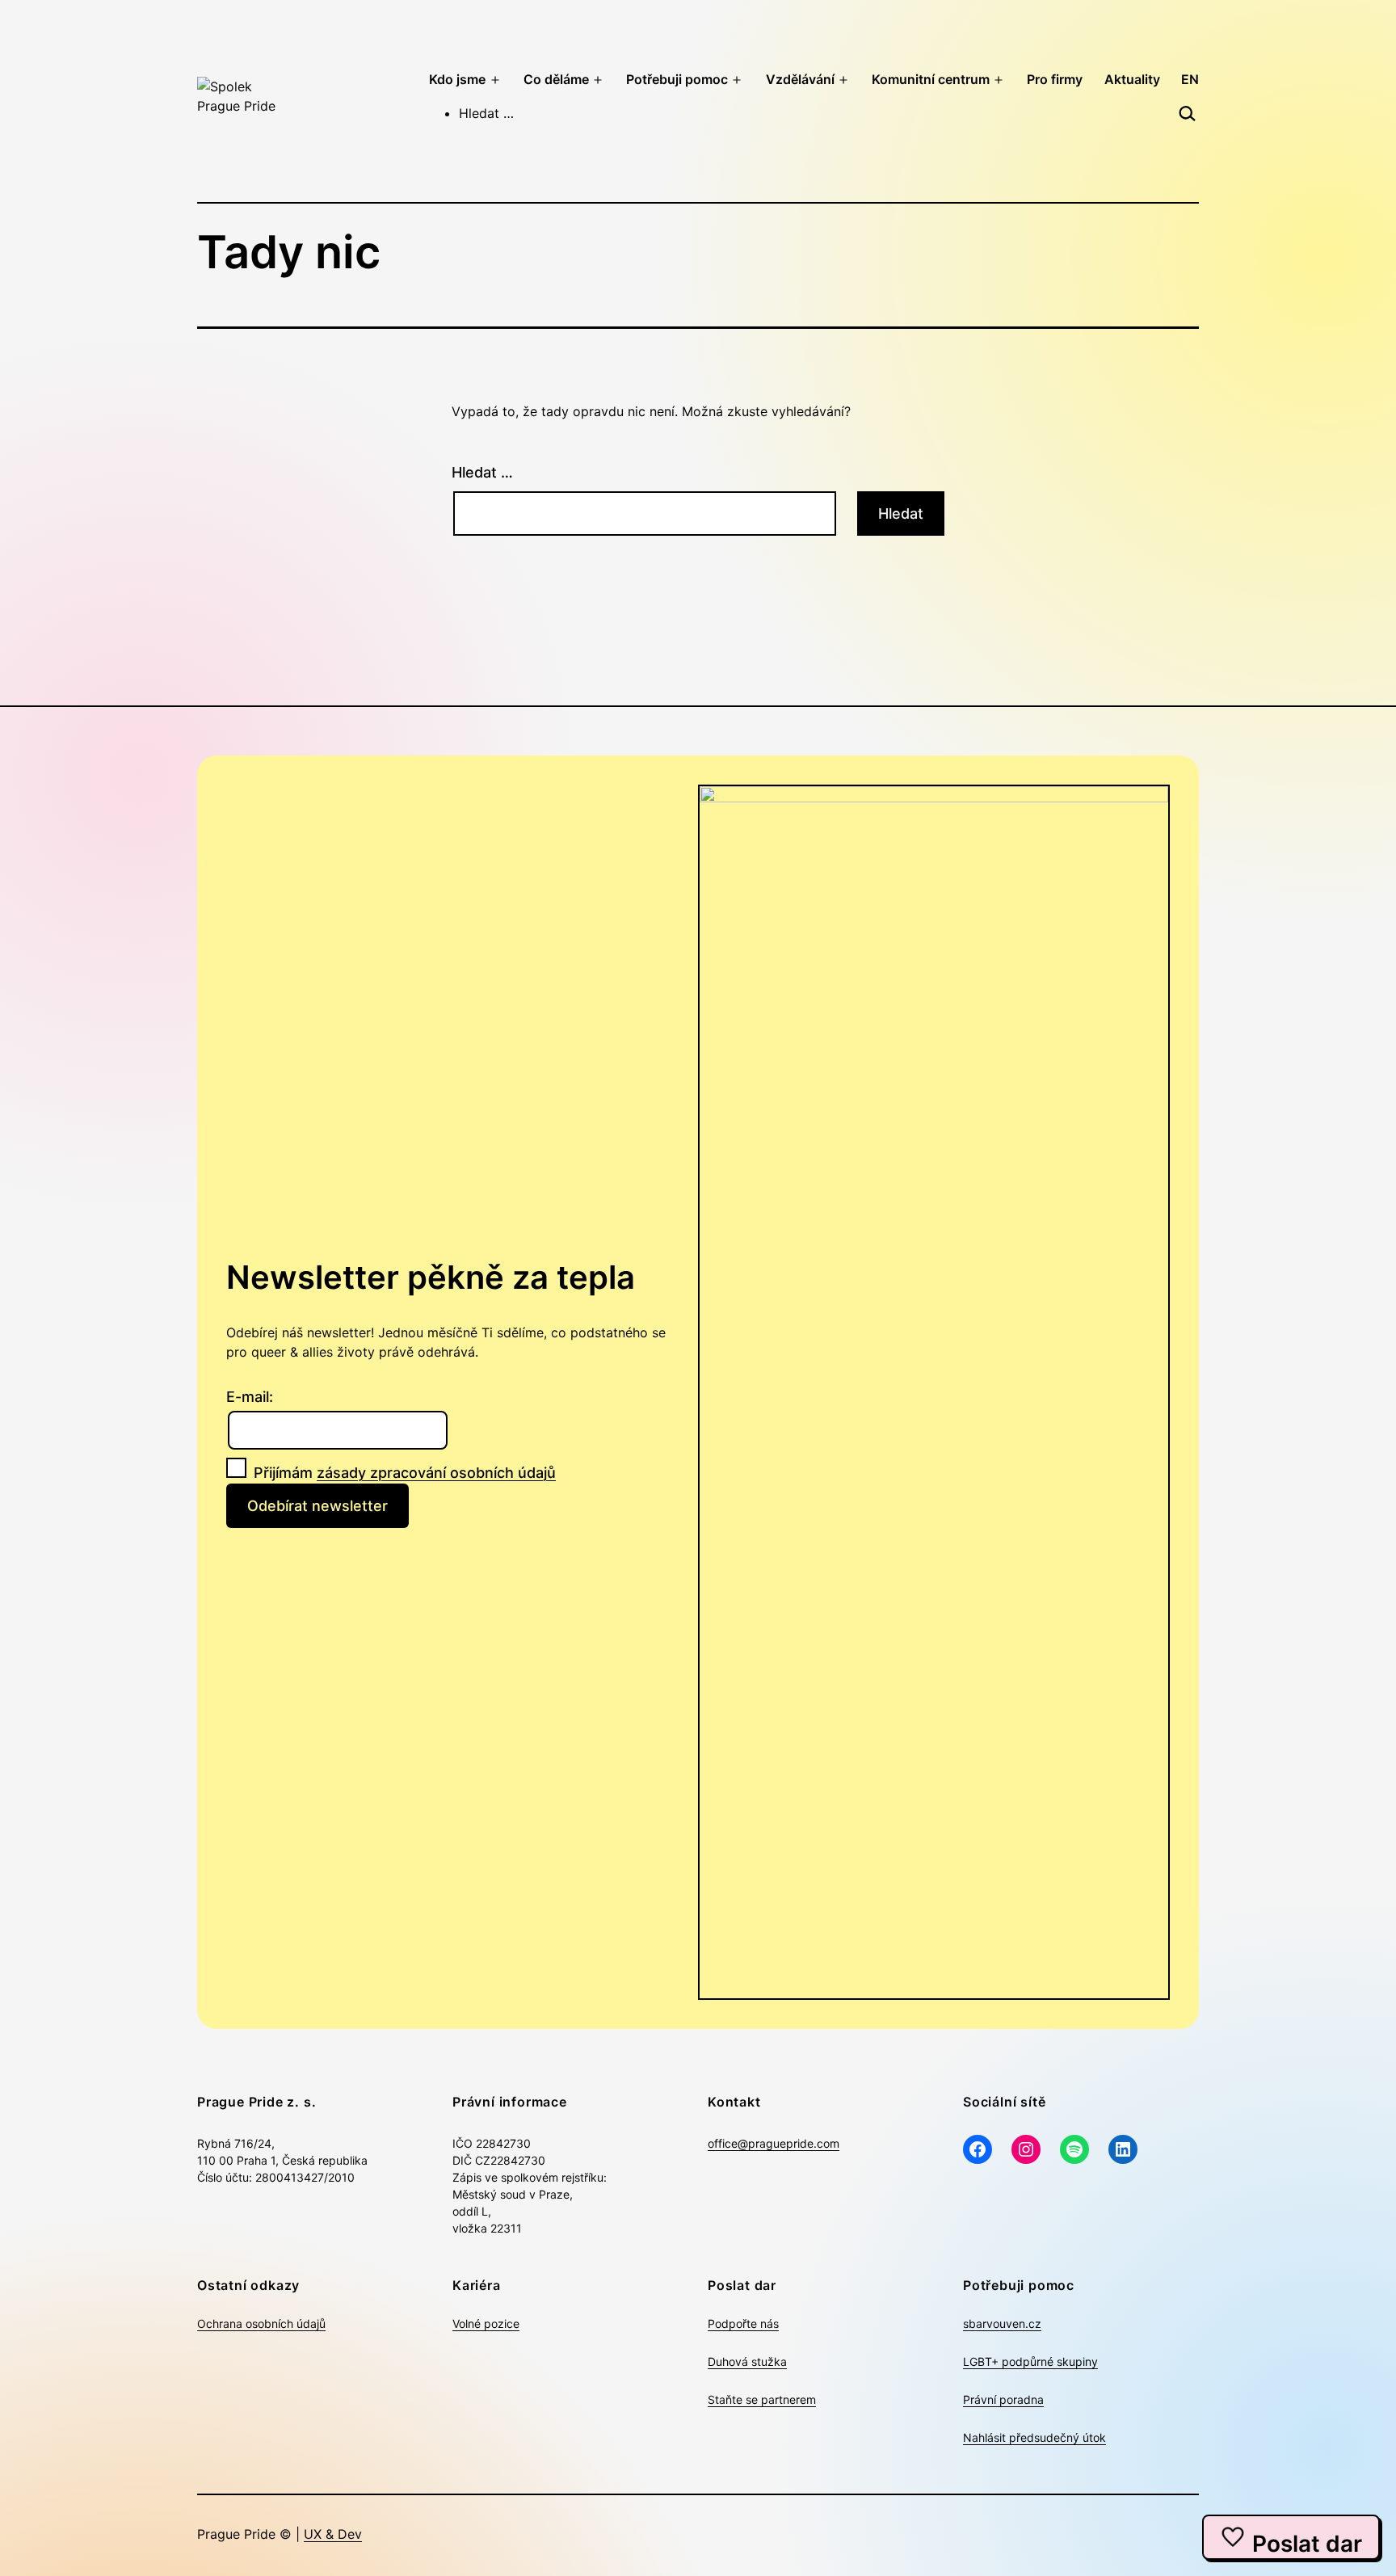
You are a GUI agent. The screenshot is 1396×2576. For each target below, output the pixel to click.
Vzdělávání (800, 79)
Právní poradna (1003, 2399)
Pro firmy (1055, 79)
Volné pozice (486, 2323)
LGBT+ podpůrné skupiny (1030, 2361)
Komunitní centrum (931, 79)
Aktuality (1132, 79)
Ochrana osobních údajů (261, 2323)
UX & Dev (333, 2534)
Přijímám (403, 1473)
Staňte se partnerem (762, 2399)
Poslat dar (1307, 2544)
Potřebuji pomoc (677, 79)
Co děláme (556, 79)
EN (1190, 79)
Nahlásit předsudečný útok (1034, 2437)
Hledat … (482, 472)
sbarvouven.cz (1002, 2323)
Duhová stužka (747, 2361)
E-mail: (250, 1397)
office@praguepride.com (774, 2143)
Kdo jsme (457, 79)
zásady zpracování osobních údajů (436, 1473)
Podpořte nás (743, 2323)
